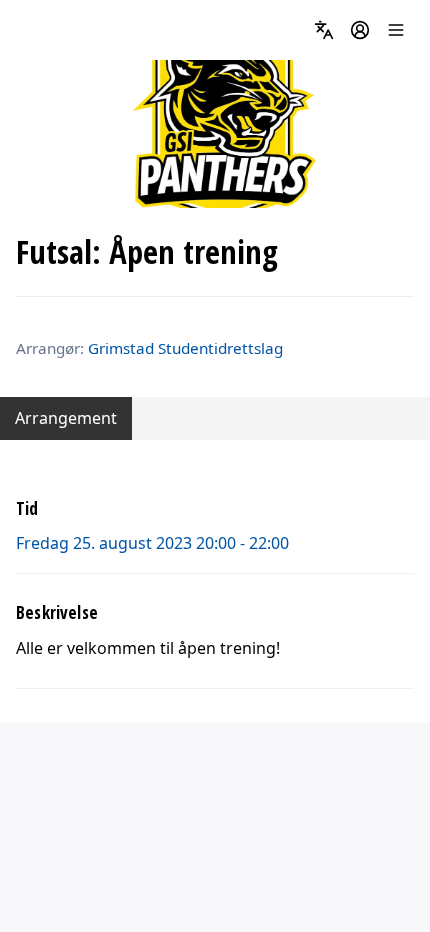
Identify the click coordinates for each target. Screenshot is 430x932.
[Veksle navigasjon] (396, 30)
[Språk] (324, 30)
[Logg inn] (360, 30)
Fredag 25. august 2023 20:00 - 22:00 (152, 543)
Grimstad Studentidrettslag (185, 348)
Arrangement (66, 418)
